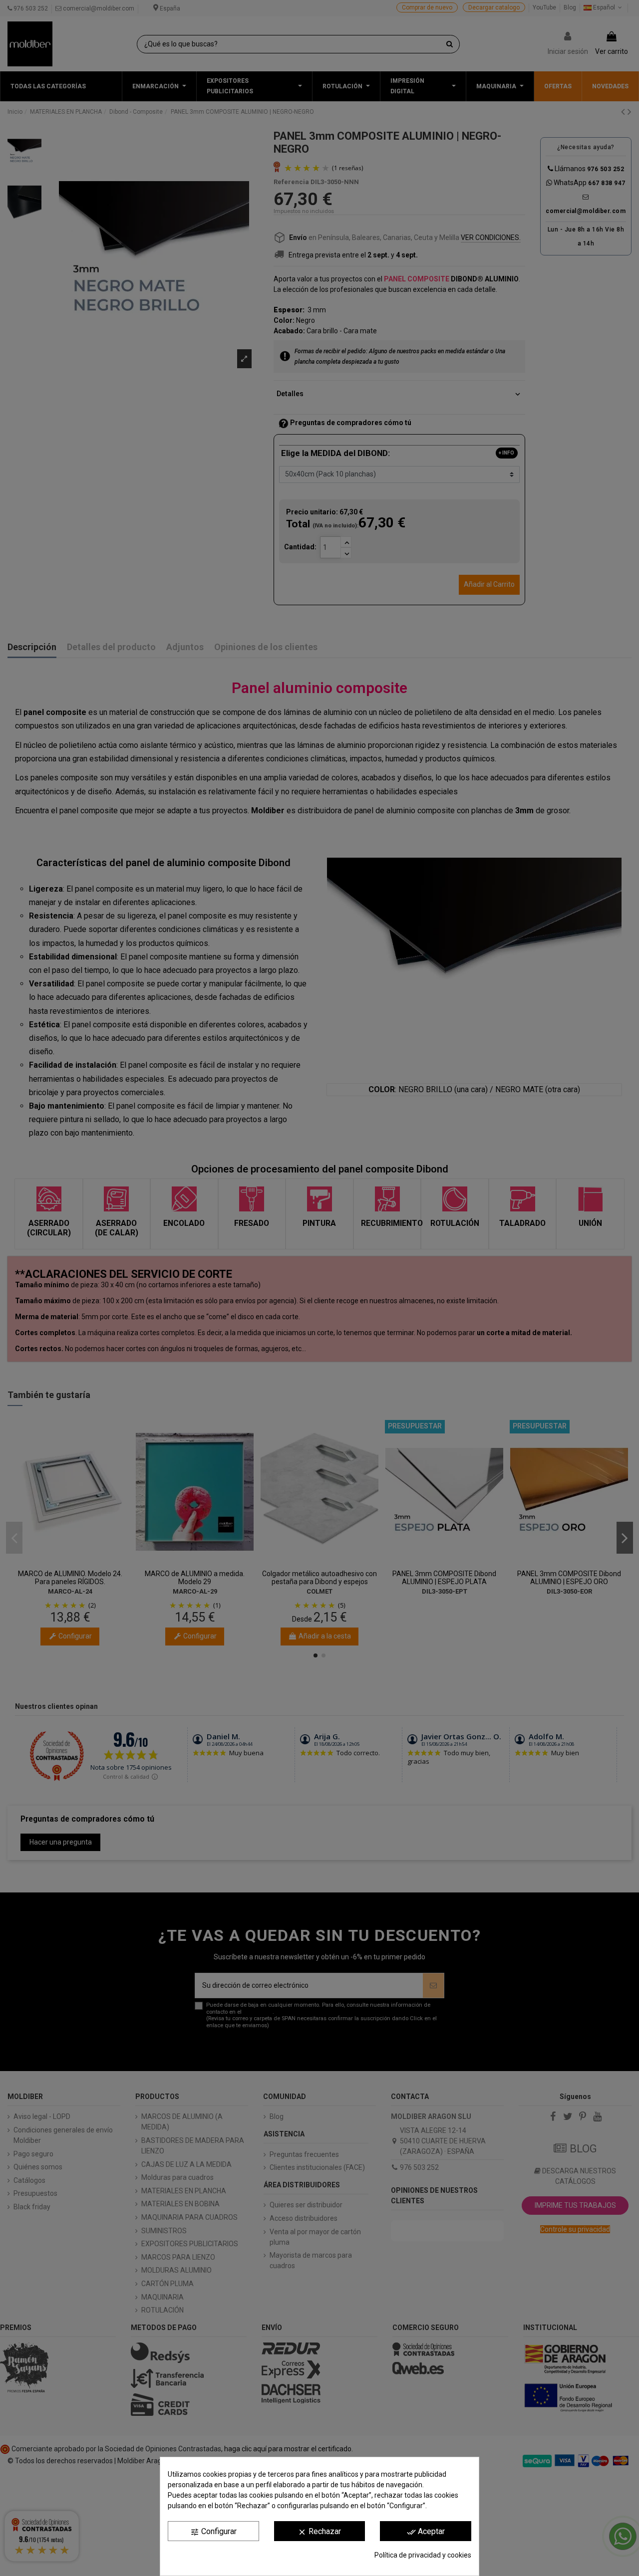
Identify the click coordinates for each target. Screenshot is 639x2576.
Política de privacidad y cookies (423, 2555)
